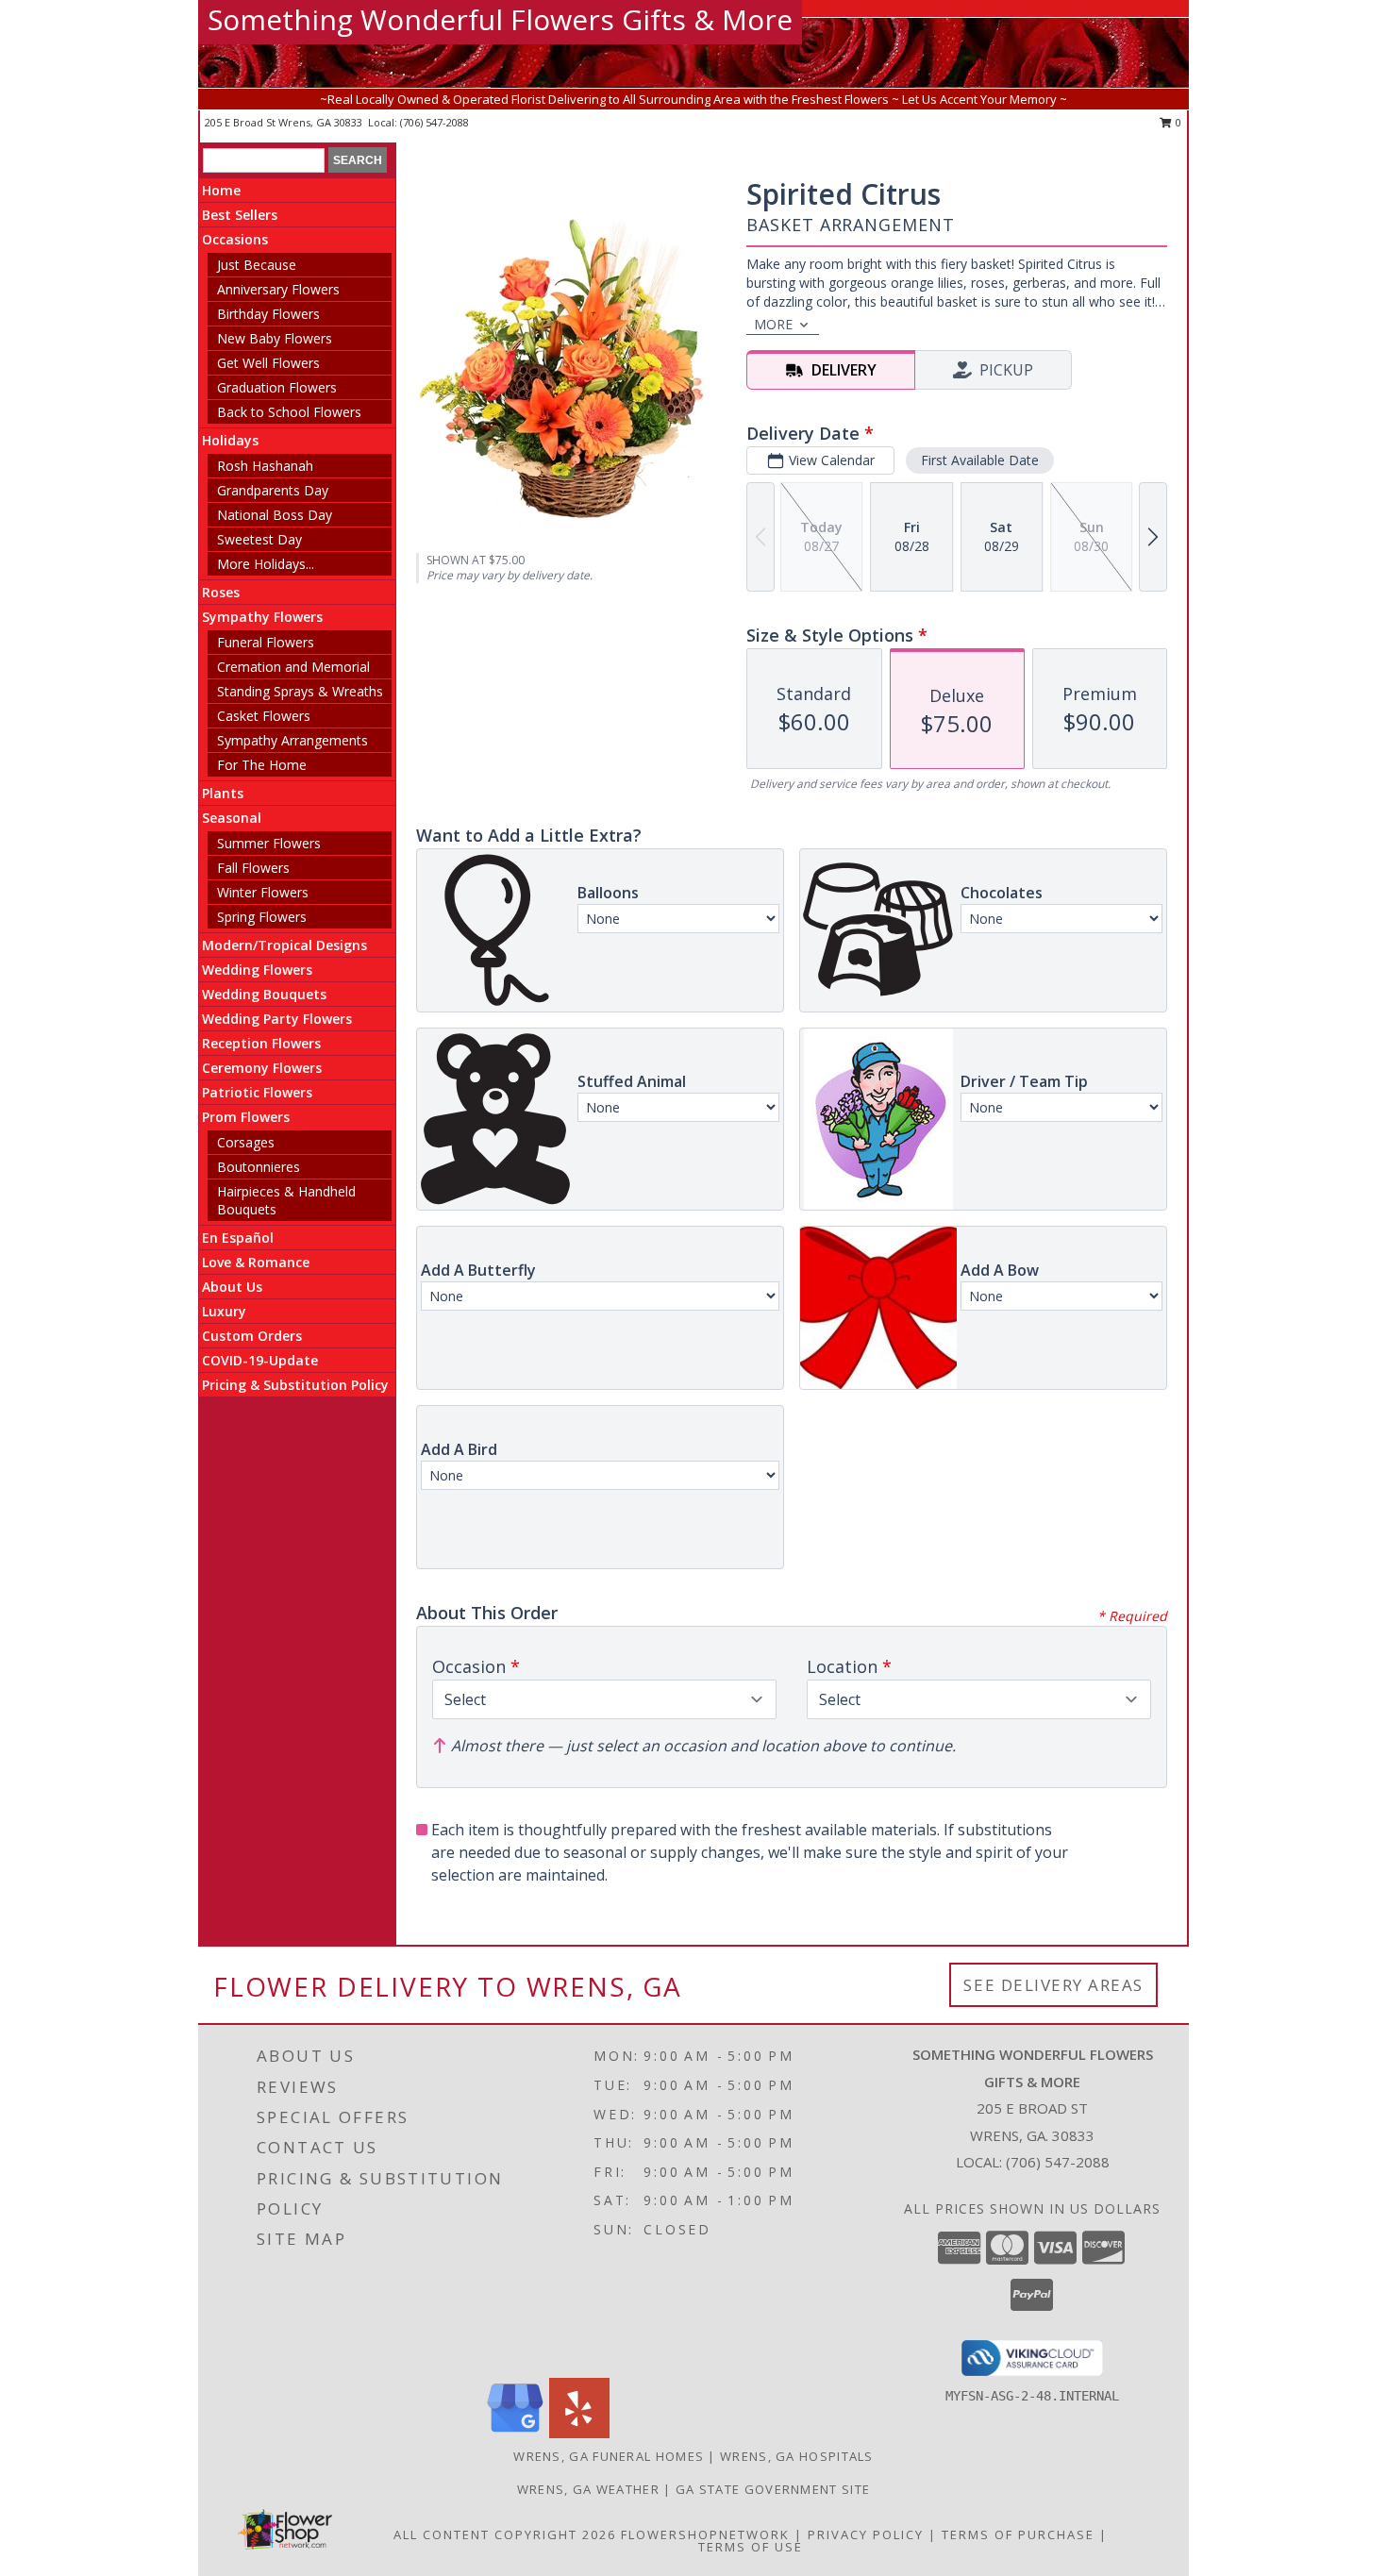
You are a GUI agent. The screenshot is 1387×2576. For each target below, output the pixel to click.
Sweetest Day (259, 539)
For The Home (262, 765)
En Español (238, 1238)
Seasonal (232, 818)
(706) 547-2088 (434, 122)
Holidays (230, 440)
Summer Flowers (269, 843)
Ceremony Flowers (262, 1068)
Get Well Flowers (268, 363)
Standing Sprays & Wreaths (300, 691)
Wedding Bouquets (264, 994)
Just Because (257, 265)
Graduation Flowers (277, 387)
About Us (232, 1287)
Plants (223, 793)
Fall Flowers (253, 868)
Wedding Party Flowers (277, 1019)
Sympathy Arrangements (292, 740)
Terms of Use (751, 2547)
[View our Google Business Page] (515, 2433)
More (773, 324)
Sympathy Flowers (262, 617)
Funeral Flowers (266, 642)
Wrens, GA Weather (588, 2489)
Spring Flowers (262, 917)
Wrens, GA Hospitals (797, 2456)
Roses (221, 592)
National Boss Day (275, 515)
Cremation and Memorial (293, 667)
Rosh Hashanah (265, 466)
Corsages (246, 1142)
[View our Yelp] (579, 2433)
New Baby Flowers (275, 338)
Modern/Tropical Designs (284, 945)
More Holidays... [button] (266, 564)
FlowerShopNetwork (705, 2534)
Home (221, 190)
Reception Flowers (261, 1043)
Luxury (224, 1311)
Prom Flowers (246, 1117)
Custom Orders (252, 1336)
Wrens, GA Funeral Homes (609, 2456)
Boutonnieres (259, 1167)
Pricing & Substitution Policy (295, 1385)
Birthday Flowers (268, 314)
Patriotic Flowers (257, 1092)
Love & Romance (256, 1262)
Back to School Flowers (289, 412)
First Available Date (980, 460)
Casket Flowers (264, 716)
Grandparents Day (273, 490)
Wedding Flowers (257, 970)
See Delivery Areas (1053, 1985)
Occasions (235, 239)
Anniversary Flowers (278, 289)
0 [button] (1177, 122)
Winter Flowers (263, 892)
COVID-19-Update (260, 1360)
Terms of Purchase (1018, 2534)
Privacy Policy (866, 2534)
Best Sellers (240, 215)
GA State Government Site (773, 2489)
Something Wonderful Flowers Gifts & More (500, 19)
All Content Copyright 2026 (505, 2534)
